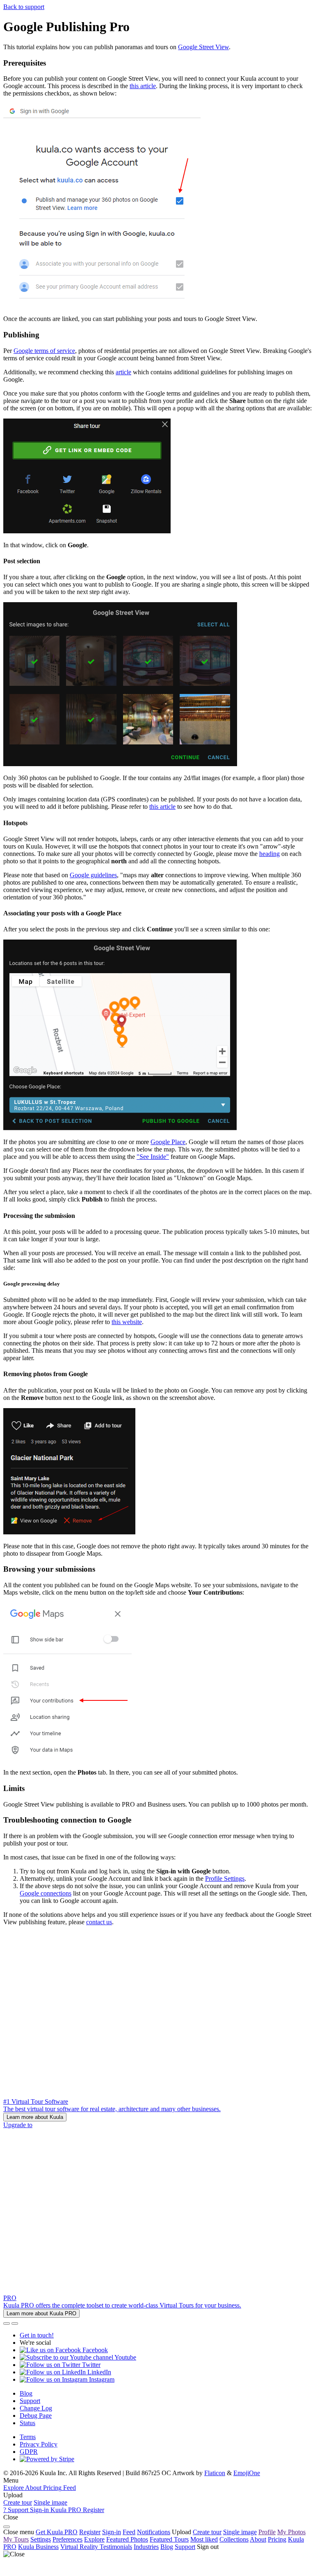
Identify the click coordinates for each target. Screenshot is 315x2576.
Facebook (94, 2350)
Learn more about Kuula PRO (41, 2313)
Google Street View (203, 47)
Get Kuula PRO (57, 2532)
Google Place (168, 1142)
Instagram (101, 2379)
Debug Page (36, 2416)
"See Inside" (153, 1157)
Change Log (36, 2408)
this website (127, 1322)
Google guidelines (93, 875)
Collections (234, 2539)
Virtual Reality (80, 2547)
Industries (146, 2547)
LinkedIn (98, 2372)
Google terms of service (44, 351)
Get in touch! (37, 2335)
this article (143, 86)
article (123, 372)
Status (27, 2423)
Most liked (204, 2539)
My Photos (291, 2532)
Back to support (24, 7)
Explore (94, 2539)
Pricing (277, 2539)
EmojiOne (247, 2473)
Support (30, 2401)
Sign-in (112, 2532)
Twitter (90, 2365)
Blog (26, 2393)
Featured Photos (127, 2539)
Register (90, 2532)
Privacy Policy (39, 2444)
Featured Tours (169, 2539)
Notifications (154, 2532)
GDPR (29, 2452)
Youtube (125, 2357)
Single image (50, 2502)
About (258, 2539)
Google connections (46, 1893)
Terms (28, 2437)
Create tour (18, 2502)
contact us (99, 1922)
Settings (41, 2539)
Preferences (67, 2539)
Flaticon (215, 2473)
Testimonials (116, 2547)
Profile (267, 2532)
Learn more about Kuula (35, 2117)
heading (269, 854)
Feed (129, 2532)
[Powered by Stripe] (47, 2459)
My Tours (16, 2539)
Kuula (38, 2547)
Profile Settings (225, 1879)
